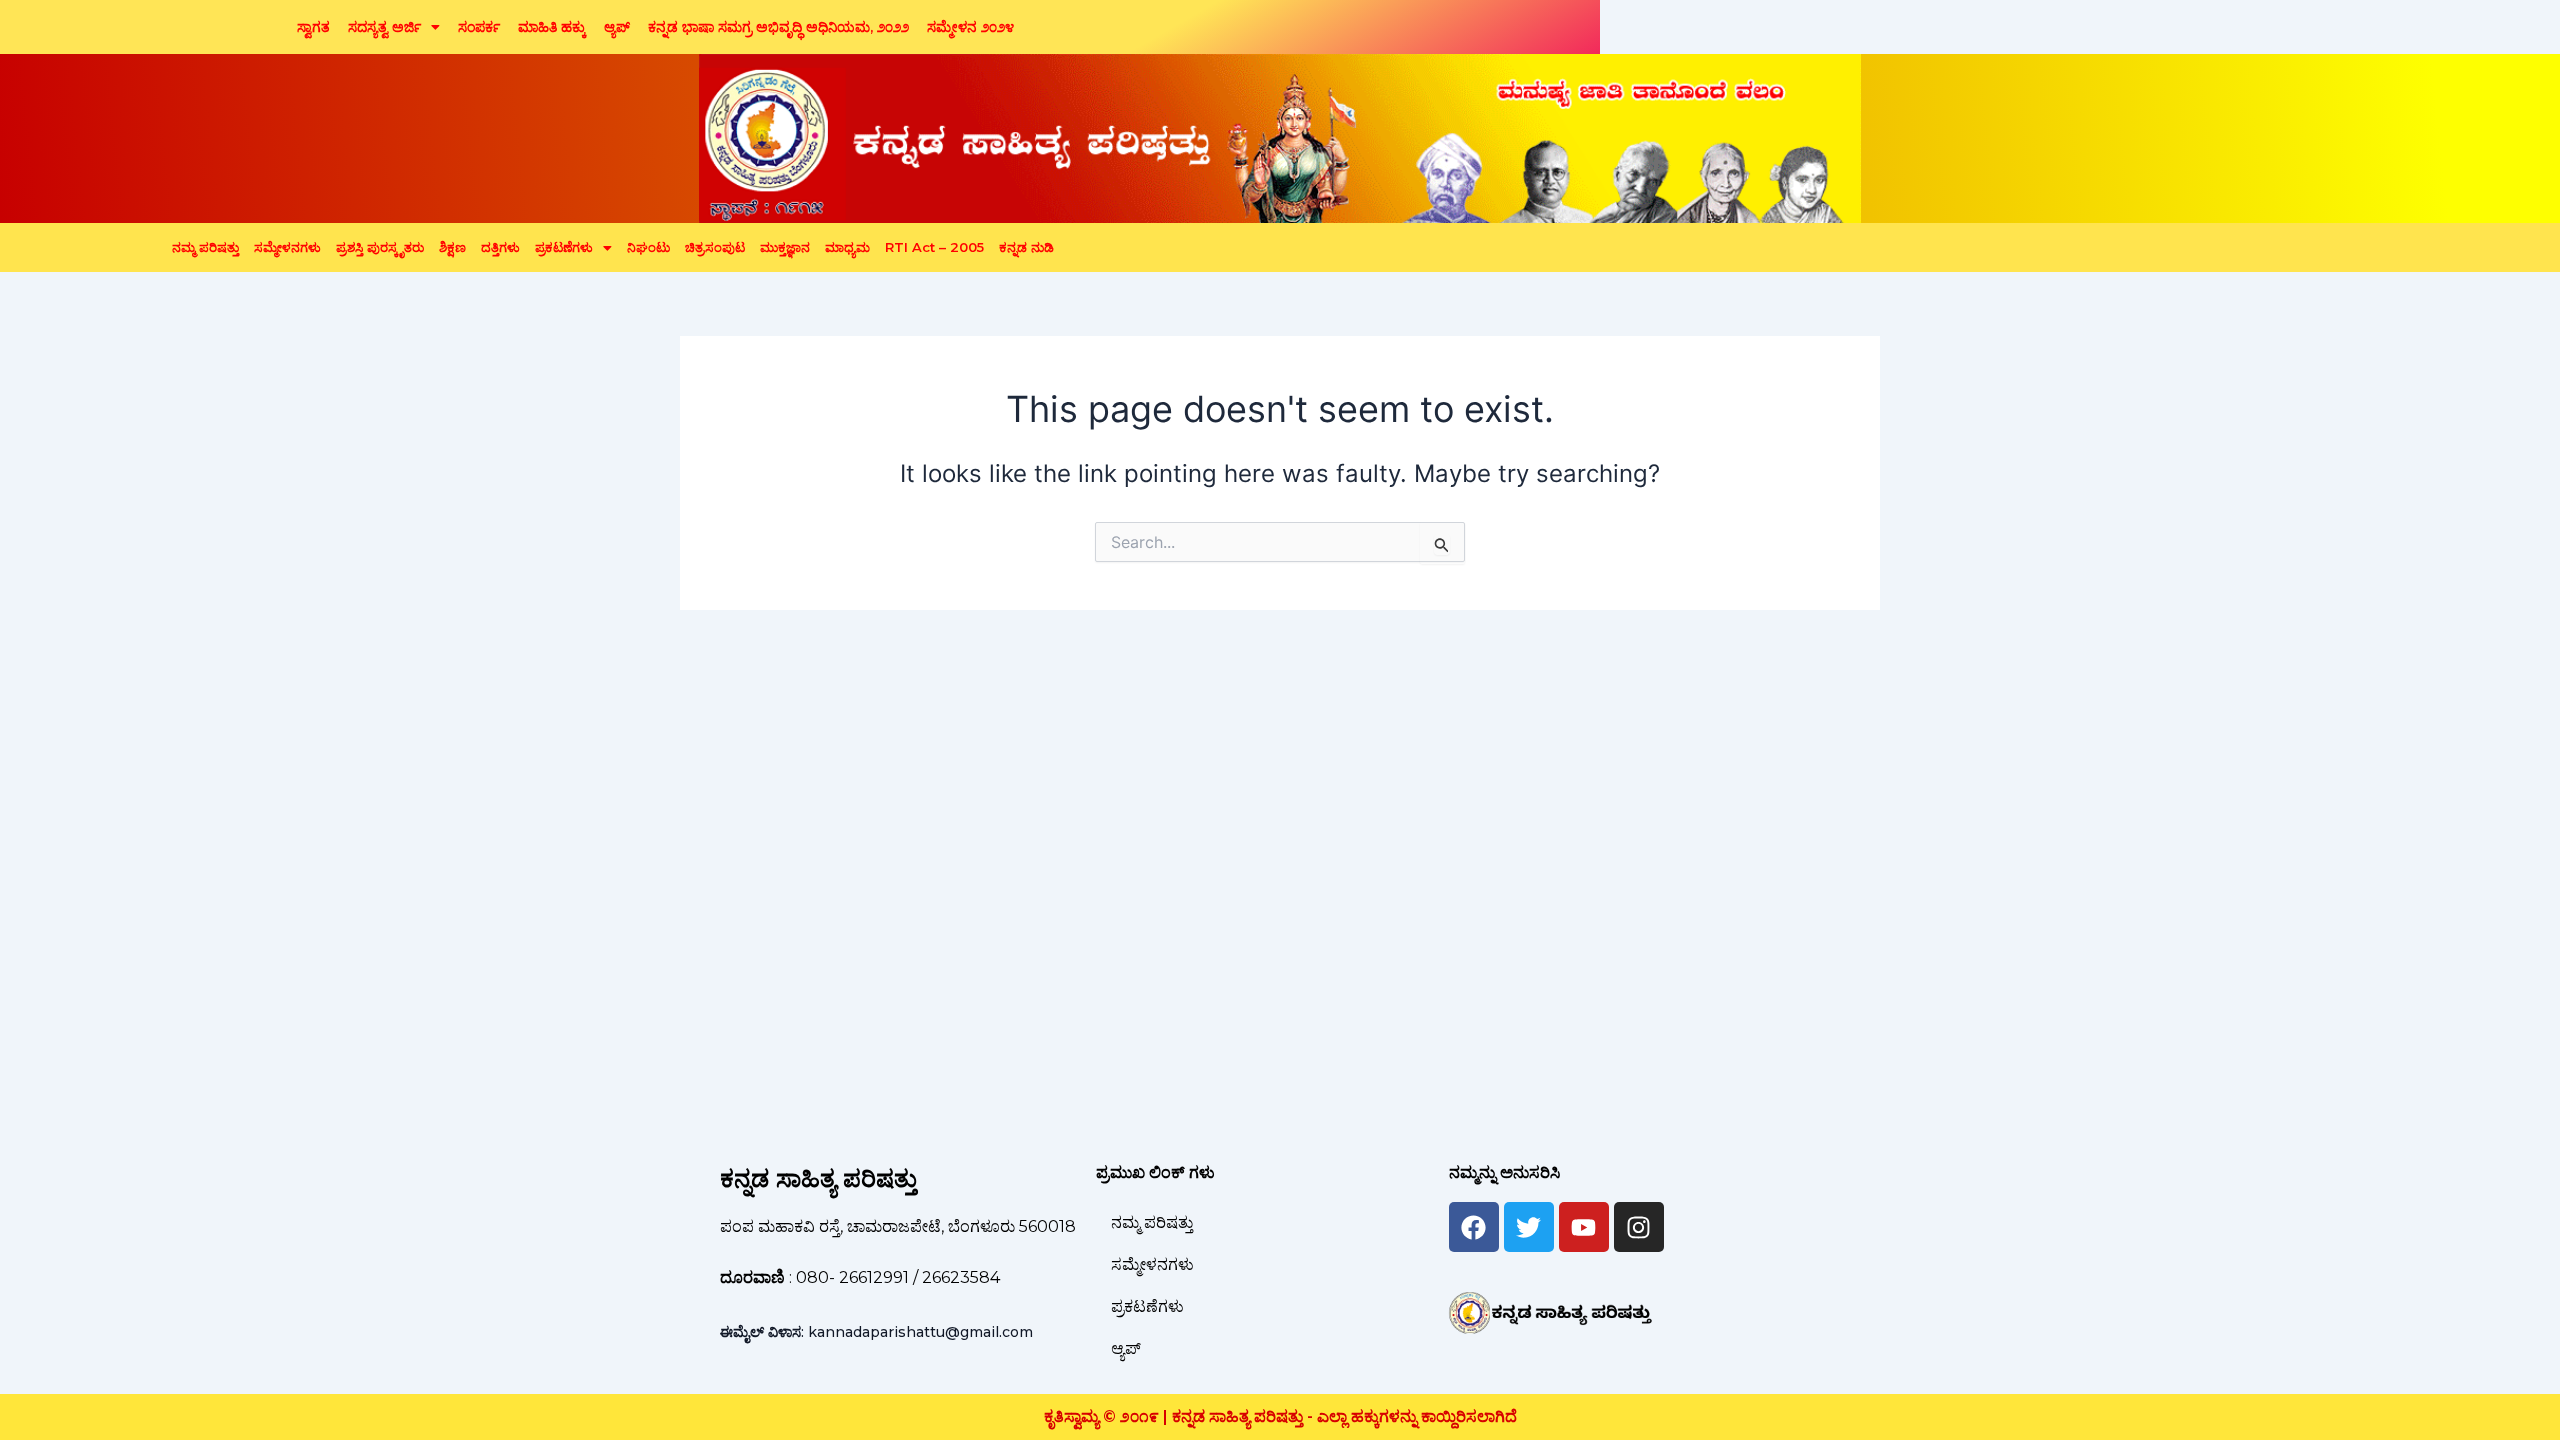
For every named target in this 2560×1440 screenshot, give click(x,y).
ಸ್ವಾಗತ (313, 27)
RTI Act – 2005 (934, 247)
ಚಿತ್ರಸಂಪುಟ (715, 247)
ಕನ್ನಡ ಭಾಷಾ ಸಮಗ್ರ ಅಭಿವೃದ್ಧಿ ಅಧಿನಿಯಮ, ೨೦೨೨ (778, 27)
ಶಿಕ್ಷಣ (452, 247)
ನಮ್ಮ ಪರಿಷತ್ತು (205, 247)
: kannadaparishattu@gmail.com (876, 1332)
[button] (394, 27)
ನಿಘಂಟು (648, 247)
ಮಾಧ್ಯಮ (847, 247)
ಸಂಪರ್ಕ (479, 27)
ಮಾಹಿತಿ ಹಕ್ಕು (552, 27)
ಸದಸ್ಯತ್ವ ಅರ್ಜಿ (384, 27)
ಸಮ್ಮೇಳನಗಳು (287, 247)
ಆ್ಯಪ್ (617, 27)
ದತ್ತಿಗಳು (500, 247)
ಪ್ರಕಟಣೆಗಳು (564, 247)
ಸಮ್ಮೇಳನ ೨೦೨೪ (970, 27)
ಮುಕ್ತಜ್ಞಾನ (785, 247)
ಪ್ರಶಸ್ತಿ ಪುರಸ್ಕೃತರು (380, 247)
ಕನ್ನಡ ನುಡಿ (1026, 247)
